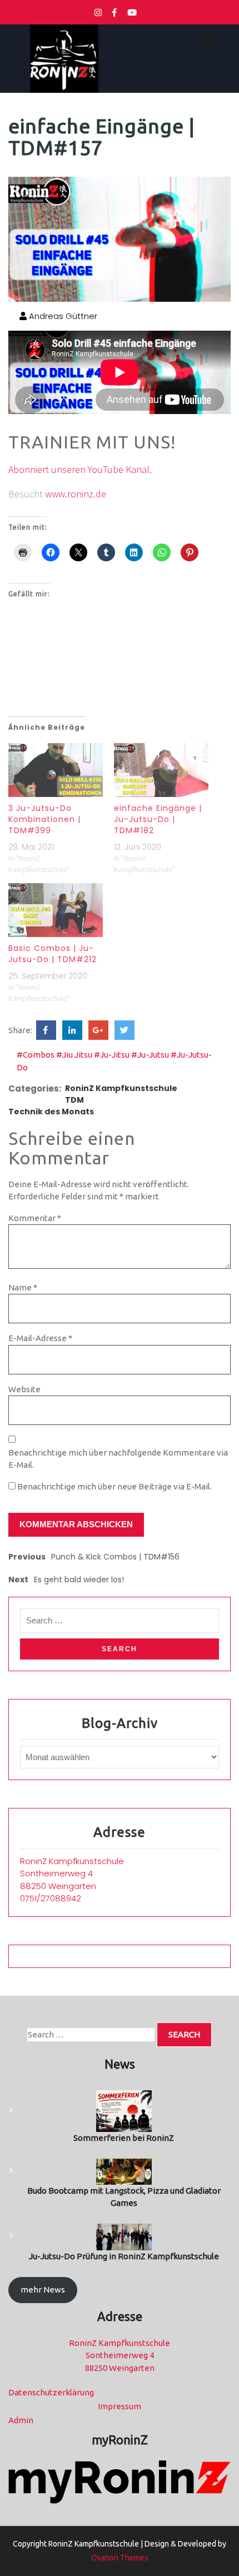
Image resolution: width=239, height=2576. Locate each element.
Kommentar (35, 1218)
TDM (74, 1100)
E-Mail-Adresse (40, 1338)
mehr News (43, 2289)
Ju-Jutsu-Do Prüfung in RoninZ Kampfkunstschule (124, 2256)
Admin (21, 2420)
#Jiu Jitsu (74, 1055)
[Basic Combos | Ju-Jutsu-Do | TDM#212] (56, 910)
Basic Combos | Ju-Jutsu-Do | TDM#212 (53, 954)
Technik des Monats (51, 1112)
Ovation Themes (120, 2558)
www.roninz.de (76, 494)
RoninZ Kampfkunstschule (121, 1088)
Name (23, 1287)
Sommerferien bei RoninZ (124, 2138)
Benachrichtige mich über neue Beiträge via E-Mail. (114, 1486)
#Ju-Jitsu (112, 1055)
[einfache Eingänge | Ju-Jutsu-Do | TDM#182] (161, 770)
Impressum (120, 2406)
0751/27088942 (51, 1898)
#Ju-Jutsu (150, 1055)
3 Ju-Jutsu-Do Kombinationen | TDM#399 (44, 819)
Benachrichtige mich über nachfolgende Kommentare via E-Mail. (118, 1459)
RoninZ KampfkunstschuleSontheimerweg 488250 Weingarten (72, 1874)
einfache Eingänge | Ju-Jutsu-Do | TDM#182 (158, 819)
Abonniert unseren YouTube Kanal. (80, 469)
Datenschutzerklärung (51, 2392)
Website (24, 1389)
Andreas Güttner (62, 316)
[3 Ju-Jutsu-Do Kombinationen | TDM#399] (56, 770)
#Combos (36, 1055)
